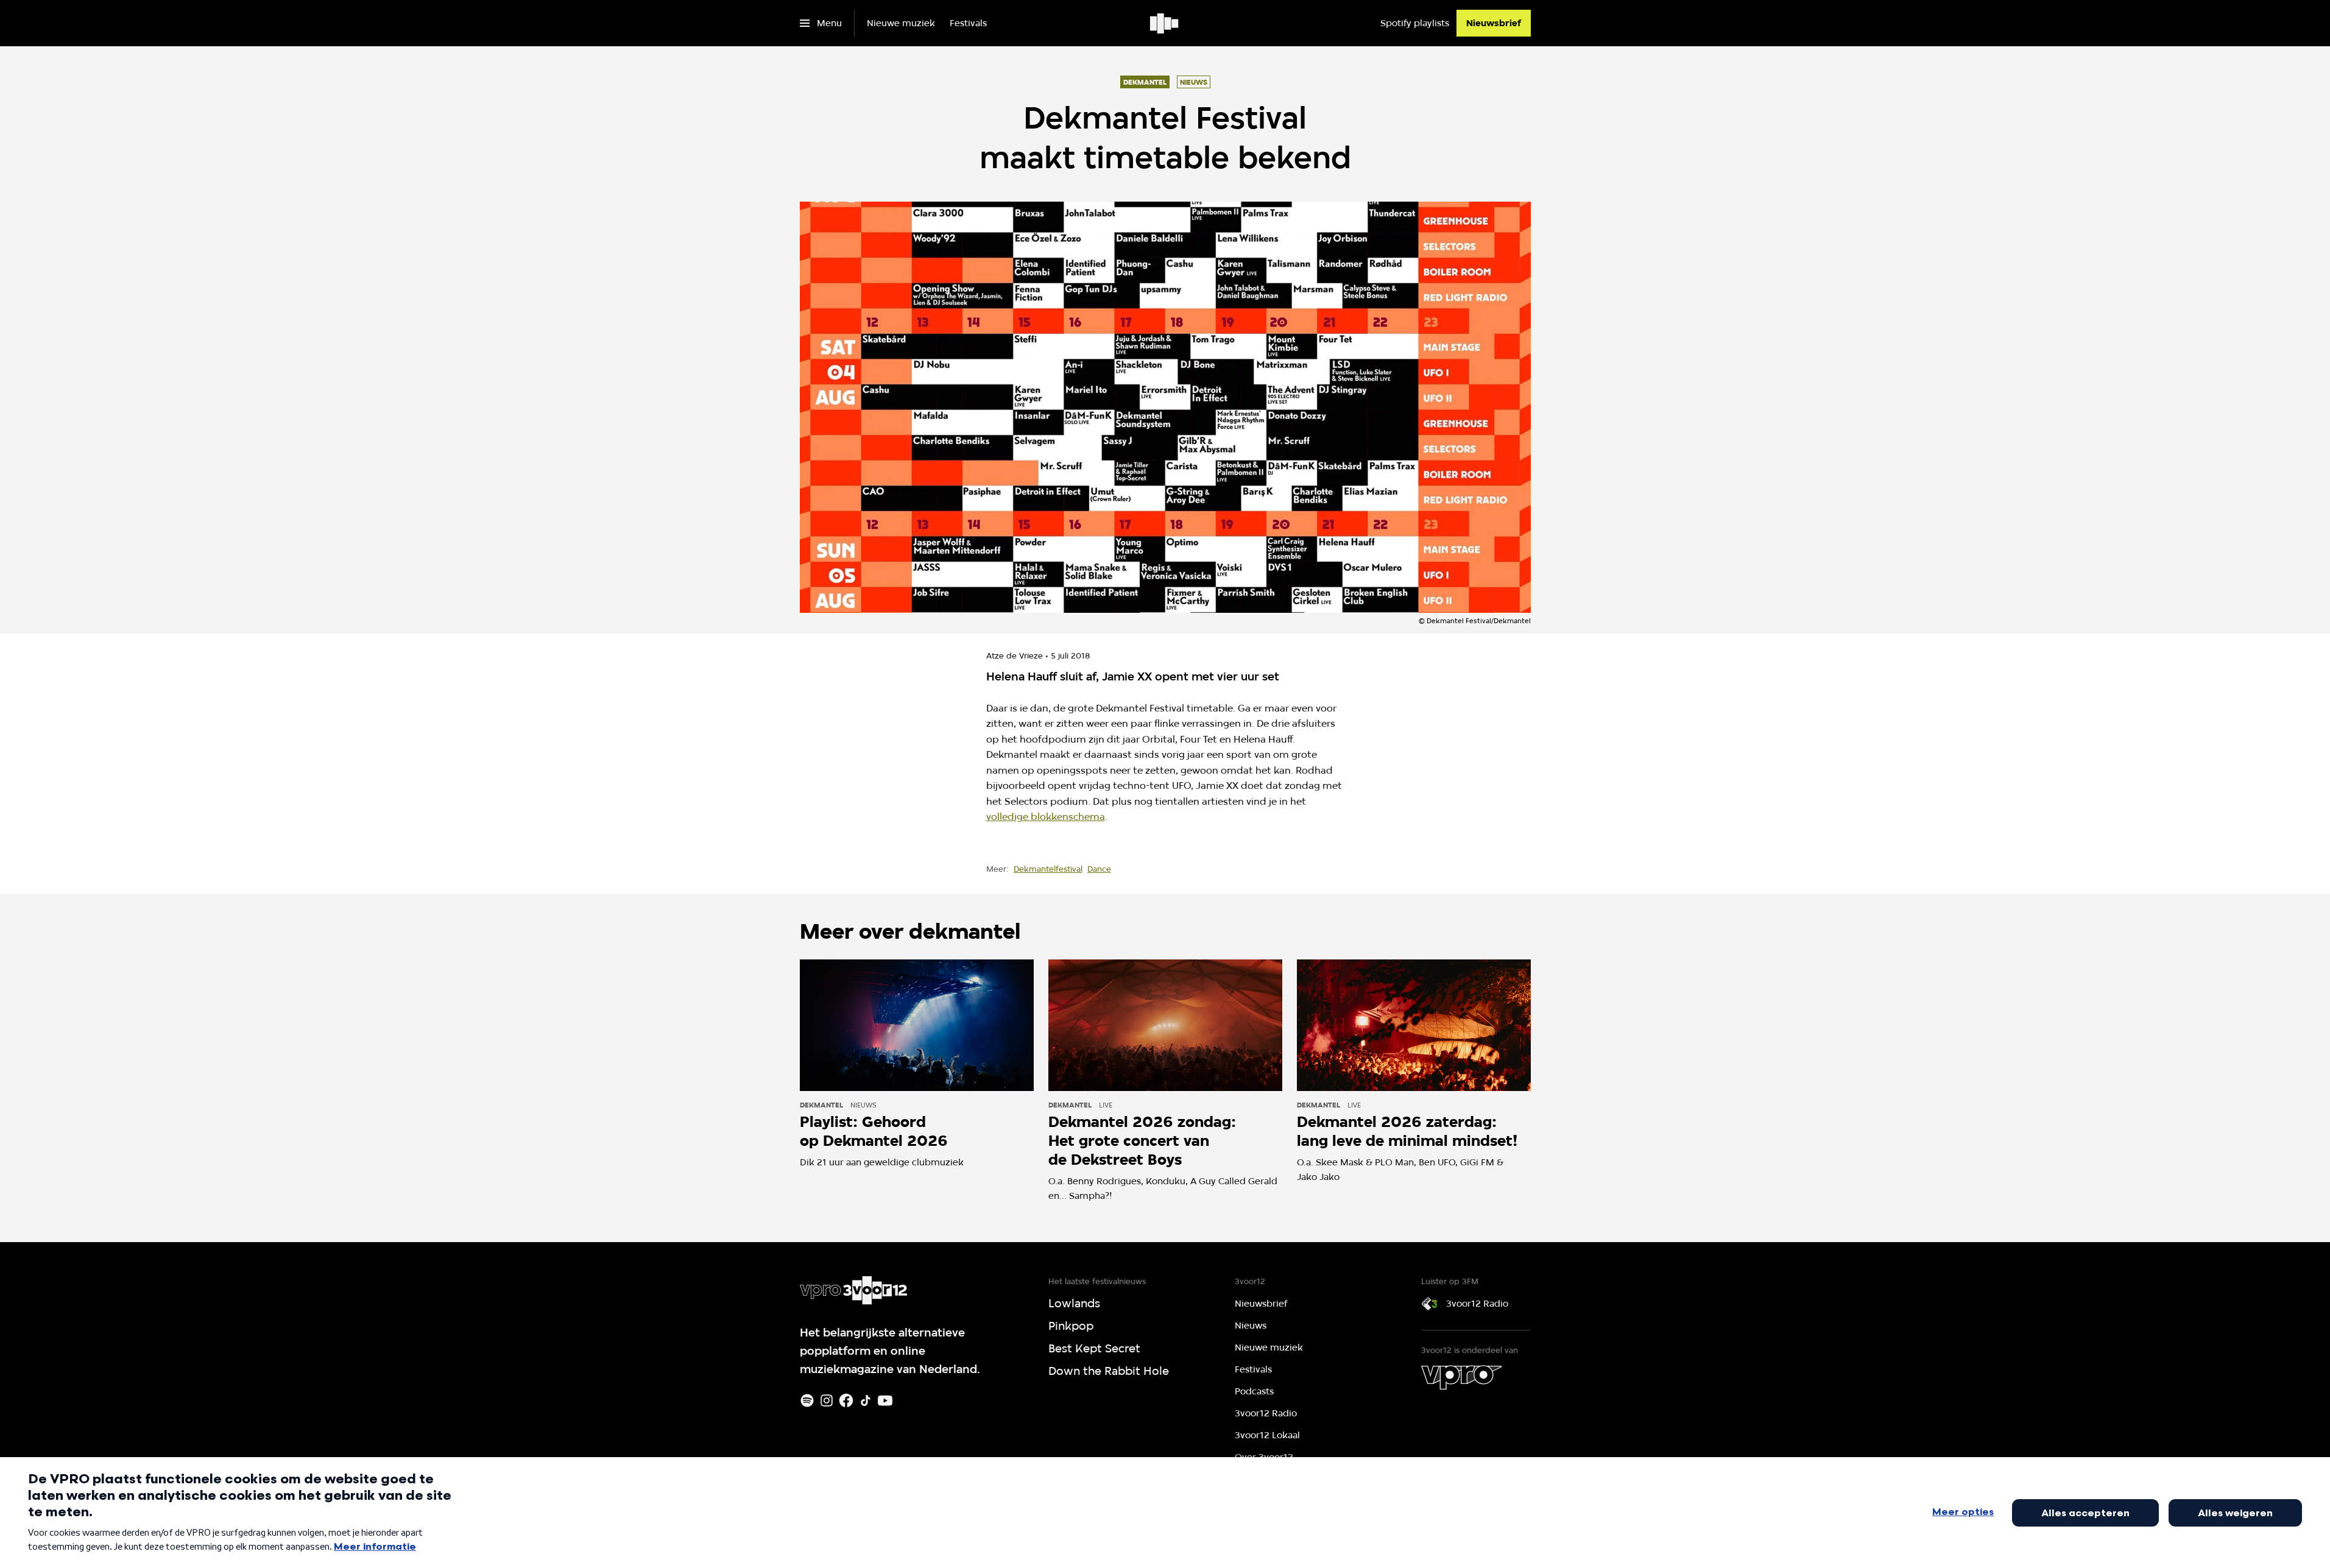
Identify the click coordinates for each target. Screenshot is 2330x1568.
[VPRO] (1461, 1377)
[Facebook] (846, 1400)
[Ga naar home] (1165, 23)
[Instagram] (827, 1400)
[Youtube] (885, 1400)
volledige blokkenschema (1046, 817)
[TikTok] (866, 1400)
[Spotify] (807, 1400)
